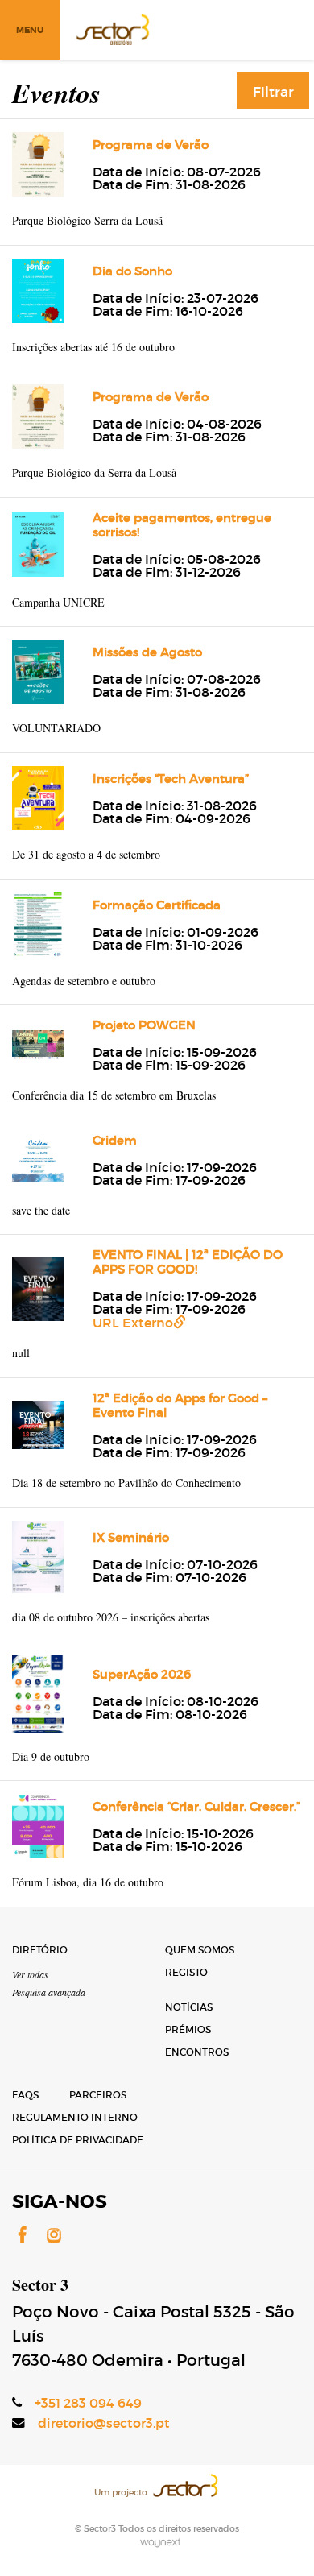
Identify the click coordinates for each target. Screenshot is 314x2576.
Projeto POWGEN (144, 1025)
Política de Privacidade (78, 2140)
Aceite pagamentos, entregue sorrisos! (182, 525)
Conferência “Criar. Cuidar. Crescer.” (196, 1806)
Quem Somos (200, 1950)
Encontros (197, 2052)
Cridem (115, 1140)
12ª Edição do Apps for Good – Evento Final (180, 1405)
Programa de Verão (151, 145)
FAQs (25, 2095)
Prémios (188, 2029)
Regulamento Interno (75, 2117)
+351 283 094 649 (88, 2403)
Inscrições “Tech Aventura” (171, 779)
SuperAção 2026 (142, 1674)
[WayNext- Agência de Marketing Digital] (157, 2541)
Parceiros (98, 2095)
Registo (186, 1972)
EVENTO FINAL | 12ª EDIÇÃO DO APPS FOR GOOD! (188, 1262)
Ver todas (30, 1974)
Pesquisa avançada (49, 1992)
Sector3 (112, 28)
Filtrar (273, 92)
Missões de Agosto (147, 652)
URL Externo (133, 1323)
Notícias (189, 2007)
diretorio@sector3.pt (104, 2423)
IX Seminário (131, 1537)
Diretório (40, 1950)
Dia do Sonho (132, 271)
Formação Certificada (157, 905)
